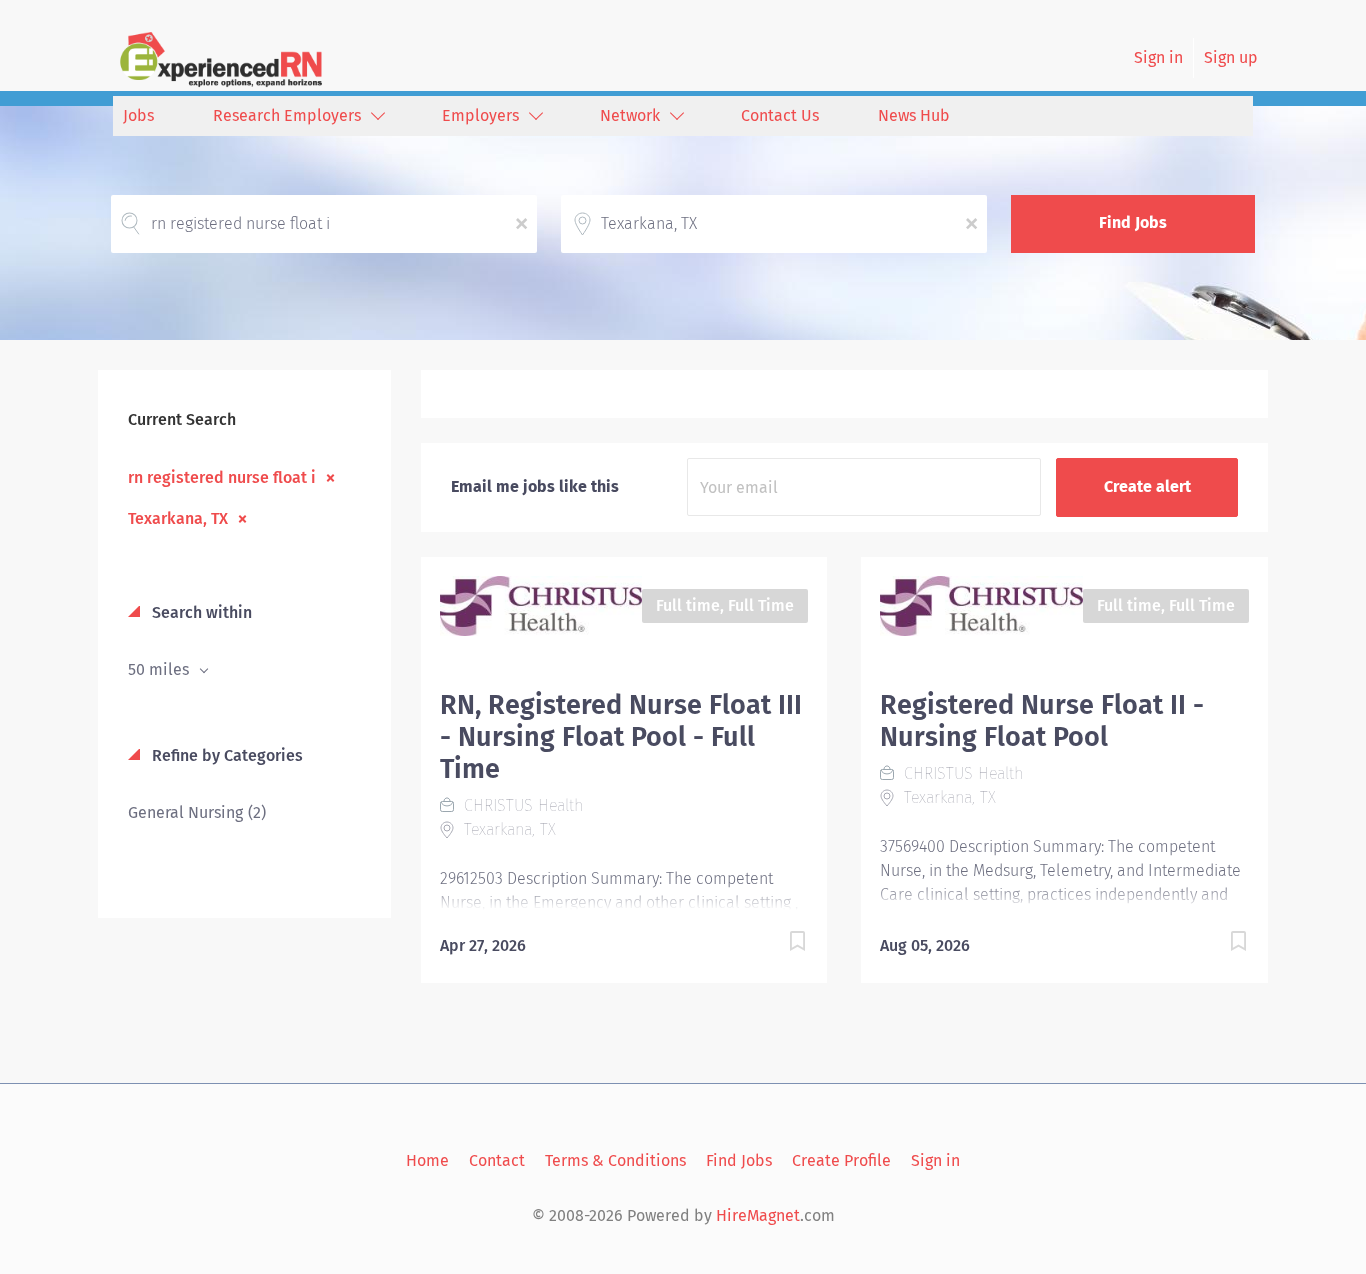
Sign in (1158, 57)
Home (427, 1160)
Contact (497, 1160)
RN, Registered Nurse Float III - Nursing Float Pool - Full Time (621, 737)
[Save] (777, 944)
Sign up (1231, 57)
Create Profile (841, 1160)
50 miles (160, 669)
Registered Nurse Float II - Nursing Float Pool (1042, 721)
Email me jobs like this (535, 486)
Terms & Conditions (615, 1160)
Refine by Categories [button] (225, 755)
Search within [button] (200, 612)
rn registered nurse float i (222, 477)
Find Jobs (1133, 222)
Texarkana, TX (178, 518)
